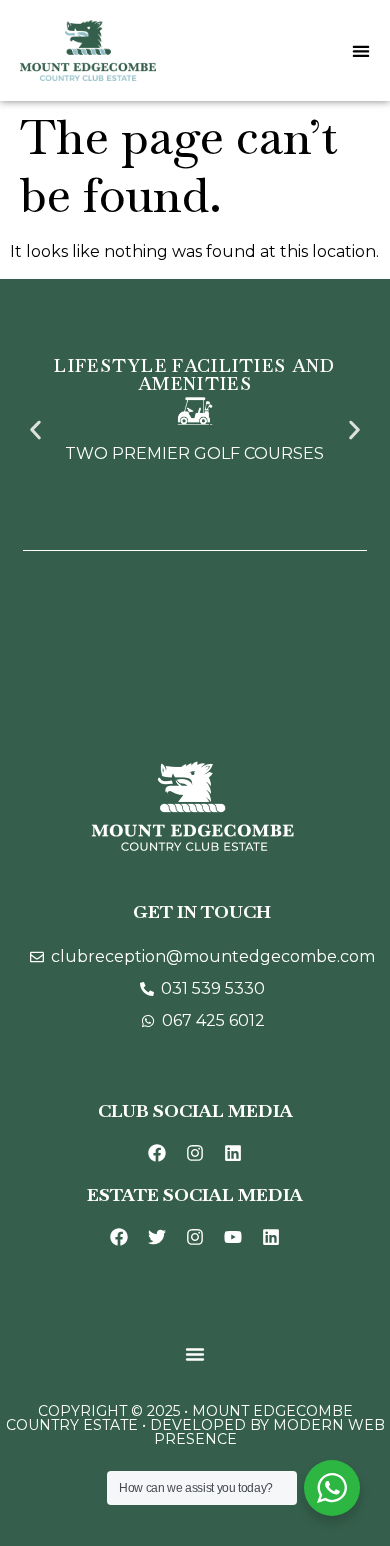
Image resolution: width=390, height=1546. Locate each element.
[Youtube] (233, 1237)
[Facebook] (157, 1153)
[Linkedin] (233, 1153)
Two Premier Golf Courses (194, 453)
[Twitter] (157, 1237)
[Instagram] (195, 1153)
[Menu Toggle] (361, 51)
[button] (35, 430)
